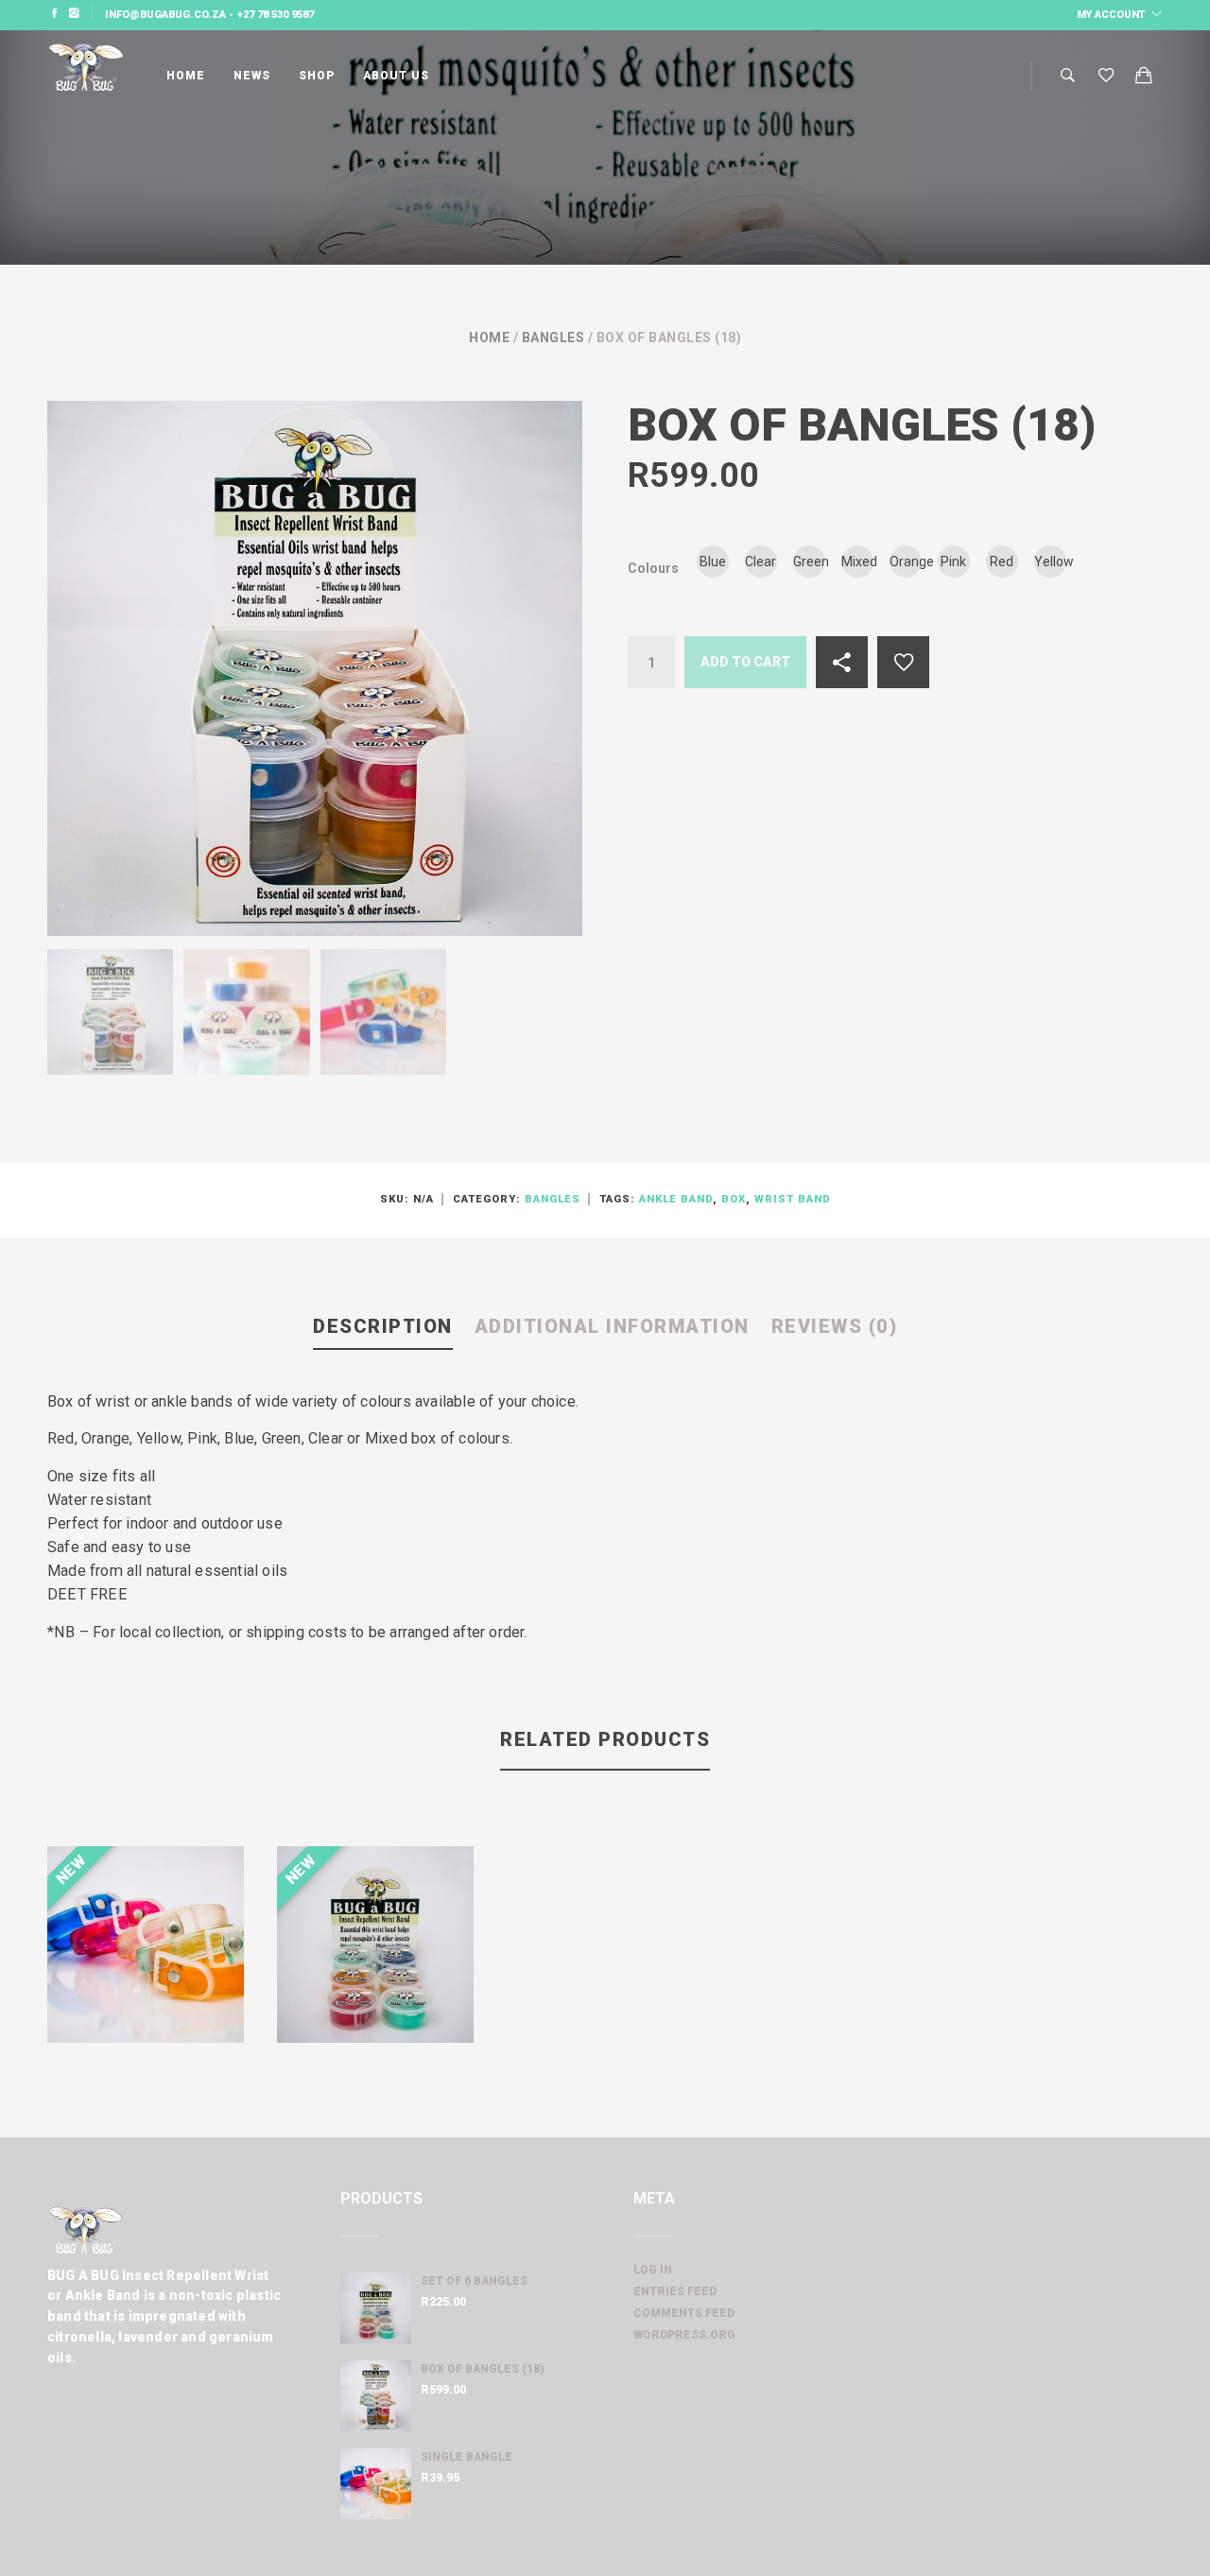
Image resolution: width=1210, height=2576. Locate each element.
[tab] (383, 1328)
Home (489, 337)
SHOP (317, 76)
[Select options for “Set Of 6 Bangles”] (441, 2001)
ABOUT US (396, 76)
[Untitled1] (110, 1012)
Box (734, 1199)
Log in (653, 2270)
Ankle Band (676, 1199)
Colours (653, 568)
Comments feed (684, 2313)
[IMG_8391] (246, 1012)
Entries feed (675, 2291)
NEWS (252, 76)
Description (383, 1326)
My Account (1112, 15)
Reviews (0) (835, 1326)
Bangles (553, 337)
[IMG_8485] (383, 1012)
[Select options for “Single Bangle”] (211, 2010)
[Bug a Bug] (86, 76)
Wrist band (793, 1199)
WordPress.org (684, 2335)
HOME (186, 76)
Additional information (612, 1326)
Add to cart (745, 662)
